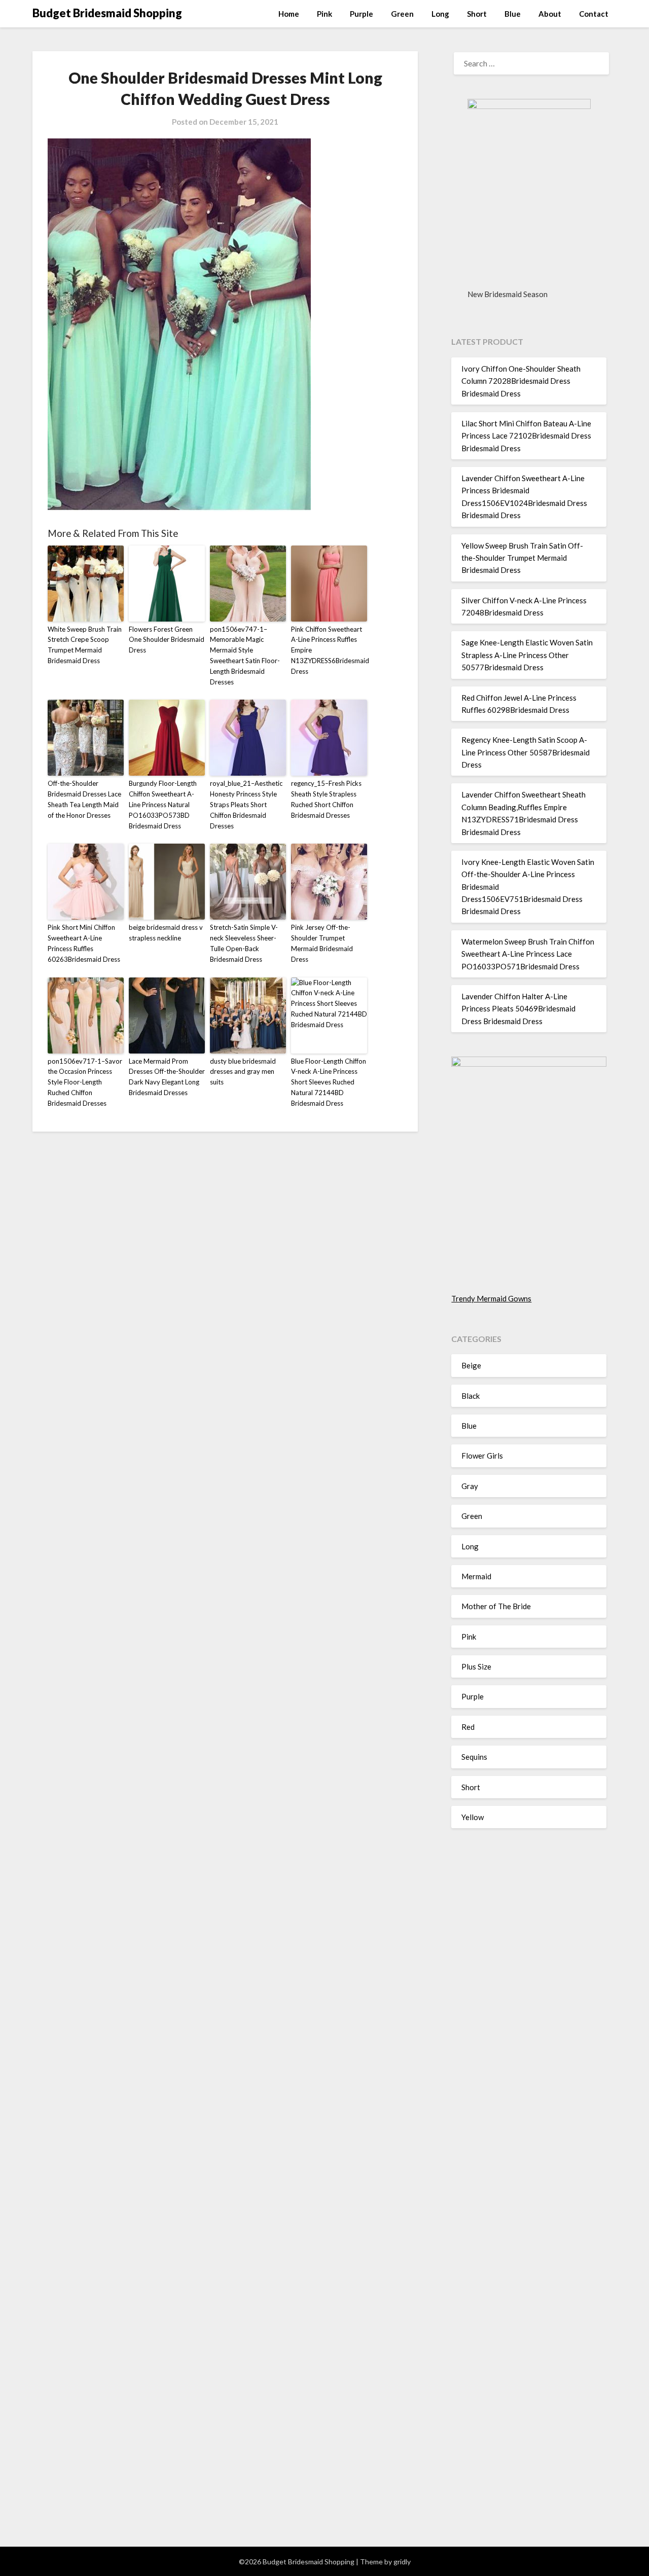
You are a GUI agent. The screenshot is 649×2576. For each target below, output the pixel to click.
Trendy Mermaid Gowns (491, 1298)
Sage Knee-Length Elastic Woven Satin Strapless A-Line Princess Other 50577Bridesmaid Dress (527, 655)
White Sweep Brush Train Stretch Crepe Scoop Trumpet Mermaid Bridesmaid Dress (85, 645)
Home (289, 14)
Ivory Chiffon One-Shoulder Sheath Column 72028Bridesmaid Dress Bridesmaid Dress (521, 381)
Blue (513, 14)
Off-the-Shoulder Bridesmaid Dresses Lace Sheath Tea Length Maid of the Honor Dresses (84, 799)
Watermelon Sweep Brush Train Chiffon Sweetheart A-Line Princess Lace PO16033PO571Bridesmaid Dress (528, 954)
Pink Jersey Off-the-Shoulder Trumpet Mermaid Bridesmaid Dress (322, 943)
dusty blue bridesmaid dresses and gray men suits (243, 1072)
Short (477, 14)
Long (440, 14)
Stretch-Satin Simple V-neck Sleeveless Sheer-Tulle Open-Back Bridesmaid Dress (244, 943)
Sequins (474, 1757)
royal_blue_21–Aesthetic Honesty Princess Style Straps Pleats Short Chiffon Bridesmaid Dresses (246, 804)
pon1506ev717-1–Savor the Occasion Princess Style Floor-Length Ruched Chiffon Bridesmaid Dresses (85, 1082)
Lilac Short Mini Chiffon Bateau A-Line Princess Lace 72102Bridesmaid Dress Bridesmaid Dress (526, 436)
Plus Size (476, 1666)
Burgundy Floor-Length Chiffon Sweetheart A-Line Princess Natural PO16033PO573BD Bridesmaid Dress (163, 804)
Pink (324, 14)
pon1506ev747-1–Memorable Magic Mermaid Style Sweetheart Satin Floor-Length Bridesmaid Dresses (245, 656)
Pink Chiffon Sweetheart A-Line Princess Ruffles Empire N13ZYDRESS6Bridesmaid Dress (329, 650)
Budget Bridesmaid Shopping (107, 13)
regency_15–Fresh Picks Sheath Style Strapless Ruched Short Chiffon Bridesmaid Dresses (326, 799)
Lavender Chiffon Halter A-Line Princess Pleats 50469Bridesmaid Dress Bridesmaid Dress (518, 1009)
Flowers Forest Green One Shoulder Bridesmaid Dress (167, 640)
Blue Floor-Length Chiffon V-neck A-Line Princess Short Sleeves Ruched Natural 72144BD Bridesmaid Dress (329, 1082)
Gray (470, 1486)
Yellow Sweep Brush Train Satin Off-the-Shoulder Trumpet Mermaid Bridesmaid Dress (522, 558)
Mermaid (476, 1576)
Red (468, 1727)
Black (471, 1396)
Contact (594, 14)
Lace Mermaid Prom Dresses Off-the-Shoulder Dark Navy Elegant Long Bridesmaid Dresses (167, 1077)
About (550, 14)
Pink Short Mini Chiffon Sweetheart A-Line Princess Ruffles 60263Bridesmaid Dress (84, 943)
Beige (471, 1365)
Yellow (473, 1817)
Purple (362, 14)
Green (402, 14)
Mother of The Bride (496, 1606)
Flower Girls (482, 1456)
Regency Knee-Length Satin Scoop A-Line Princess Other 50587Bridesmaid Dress (526, 752)
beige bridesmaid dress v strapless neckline (166, 933)
